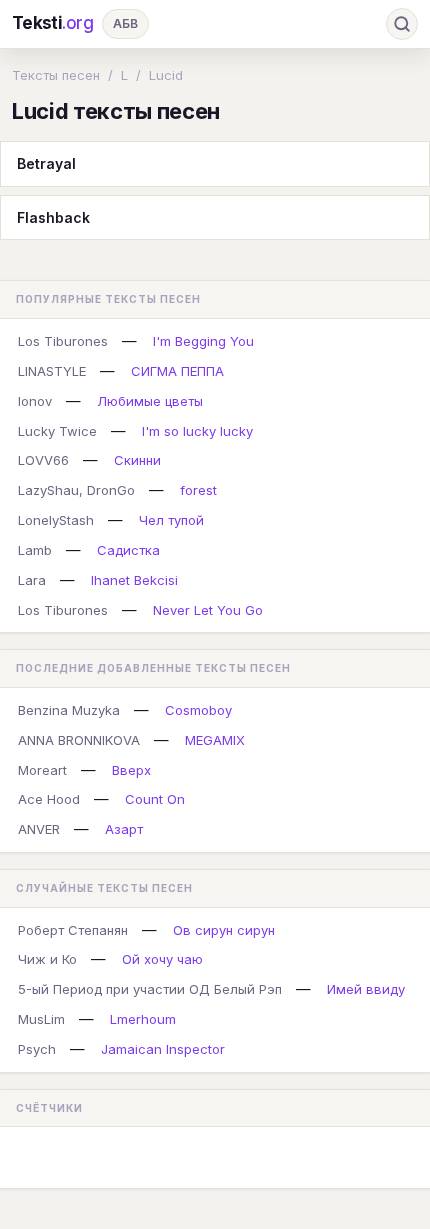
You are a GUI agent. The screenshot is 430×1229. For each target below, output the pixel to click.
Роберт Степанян (73, 930)
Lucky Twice (57, 431)
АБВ (125, 23)
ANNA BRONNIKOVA (79, 740)
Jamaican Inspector (163, 1049)
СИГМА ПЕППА (177, 371)
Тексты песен (56, 75)
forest (198, 490)
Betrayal (46, 163)
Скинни (137, 460)
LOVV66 (43, 460)
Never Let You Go (208, 610)
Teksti (53, 23)
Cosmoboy (198, 710)
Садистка (128, 550)
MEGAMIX (215, 740)
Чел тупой (171, 520)
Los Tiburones (63, 341)
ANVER (39, 829)
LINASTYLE (52, 371)
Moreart (42, 770)
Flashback (53, 217)
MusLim (41, 1019)
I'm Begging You (203, 341)
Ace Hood (49, 799)
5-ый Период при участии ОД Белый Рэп (150, 989)
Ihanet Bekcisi (134, 580)
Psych (37, 1049)
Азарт (124, 829)
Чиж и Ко (47, 959)
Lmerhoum (143, 1019)
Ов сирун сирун (224, 930)
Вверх (131, 770)
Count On (155, 799)
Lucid (166, 75)
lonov (35, 401)
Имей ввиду (366, 989)
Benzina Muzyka (69, 710)
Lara (32, 580)
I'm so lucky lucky (197, 431)
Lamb (35, 550)
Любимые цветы (150, 401)
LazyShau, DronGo (76, 490)
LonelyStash (56, 520)
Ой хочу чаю (162, 959)
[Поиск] (402, 24)
